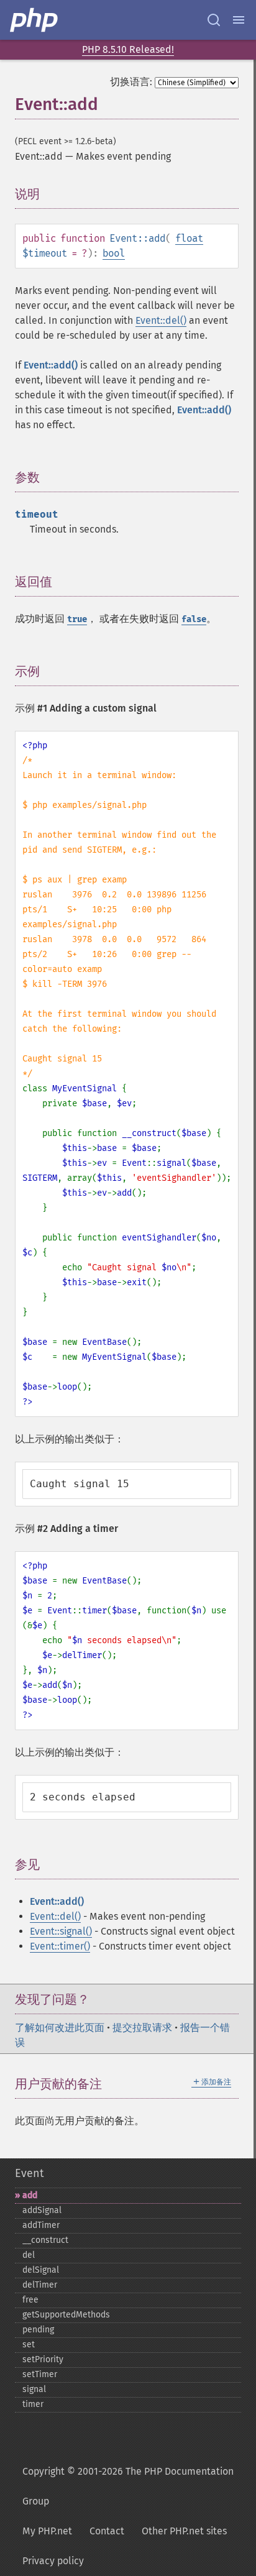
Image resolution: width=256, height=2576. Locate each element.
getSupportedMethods (66, 2315)
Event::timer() (60, 1946)
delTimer (40, 2285)
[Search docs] (214, 20)
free (30, 2300)
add (30, 2195)
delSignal (41, 2270)
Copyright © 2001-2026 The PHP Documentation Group (128, 2486)
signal (34, 2389)
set (29, 2345)
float (189, 238)
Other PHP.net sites (184, 2531)
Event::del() (161, 320)
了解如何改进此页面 (60, 2028)
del (29, 2255)
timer (33, 2404)
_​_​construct (45, 2240)
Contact (107, 2531)
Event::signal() (61, 1931)
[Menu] (239, 20)
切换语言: (131, 82)
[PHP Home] (35, 20)
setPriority (43, 2359)
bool (114, 253)
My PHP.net (47, 2531)
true (77, 619)
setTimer (40, 2374)
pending (38, 2330)
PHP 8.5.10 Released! (128, 49)
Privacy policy (53, 2561)
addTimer (41, 2225)
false (194, 619)
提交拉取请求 (142, 2028)
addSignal (42, 2210)
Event (29, 2173)
